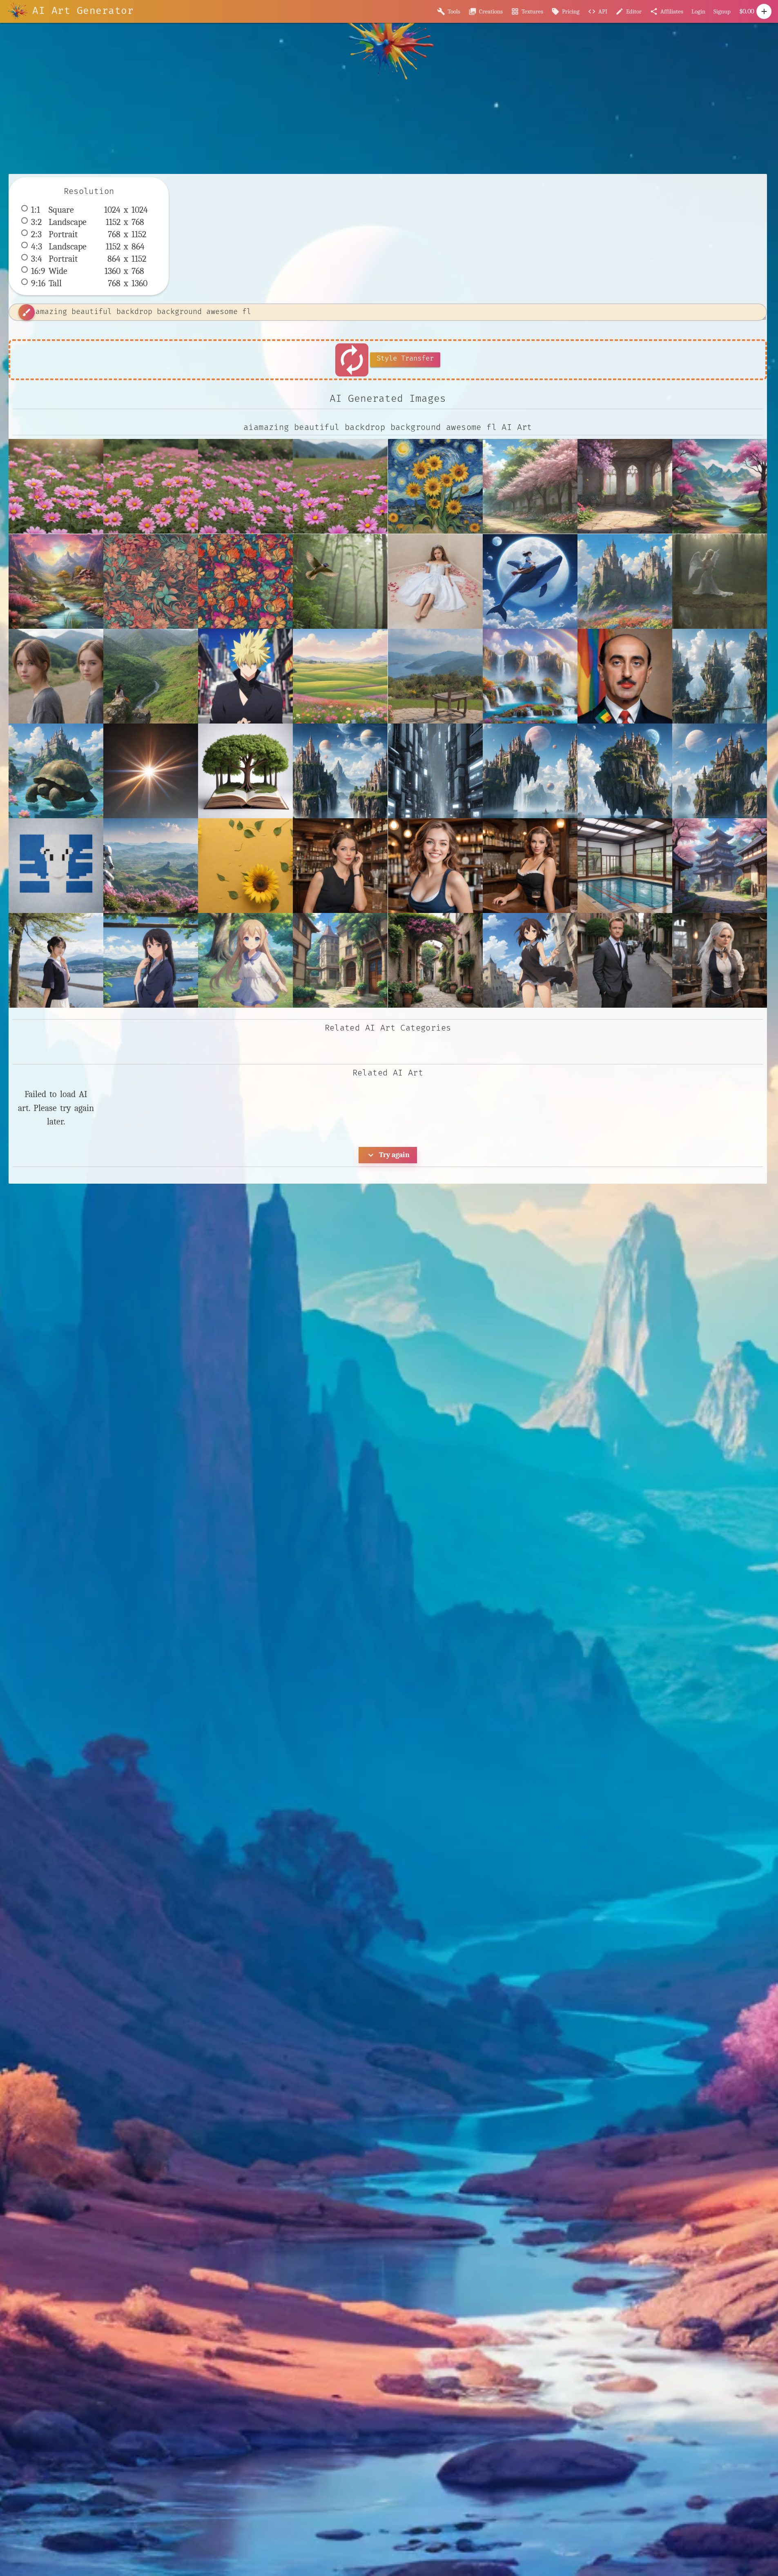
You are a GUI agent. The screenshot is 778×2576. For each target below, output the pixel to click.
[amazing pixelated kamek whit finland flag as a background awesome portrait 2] (56, 866)
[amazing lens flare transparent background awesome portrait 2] (151, 771)
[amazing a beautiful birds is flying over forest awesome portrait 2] (340, 581)
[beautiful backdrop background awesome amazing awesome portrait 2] (56, 581)
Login (698, 11)
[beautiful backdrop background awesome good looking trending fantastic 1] (245, 581)
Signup (722, 11)
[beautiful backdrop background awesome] (720, 486)
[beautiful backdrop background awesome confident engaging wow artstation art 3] (151, 581)
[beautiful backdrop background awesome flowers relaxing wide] (245, 486)
